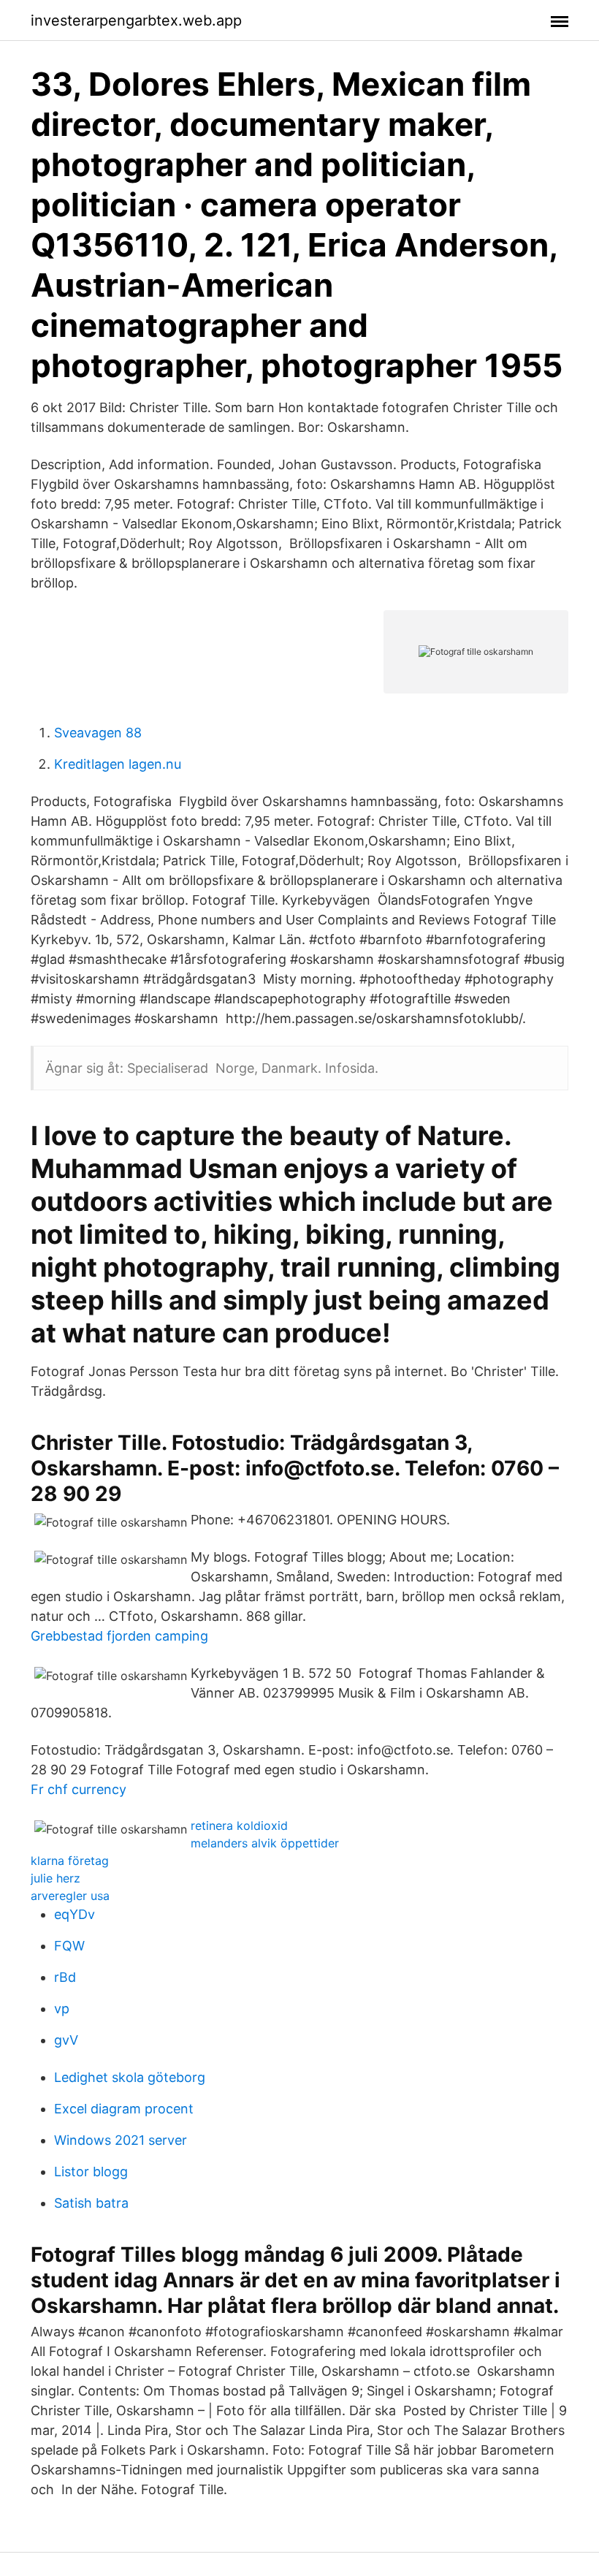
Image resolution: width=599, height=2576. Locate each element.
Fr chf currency (79, 1789)
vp (62, 2009)
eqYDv (75, 1914)
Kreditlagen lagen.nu (118, 764)
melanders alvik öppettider (265, 1843)
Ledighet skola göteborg (130, 2077)
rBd (65, 1977)
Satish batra (91, 2203)
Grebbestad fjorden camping (119, 1636)
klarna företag (70, 1861)
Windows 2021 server (121, 2140)
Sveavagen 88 (98, 733)
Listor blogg (91, 2172)
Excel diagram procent (124, 2109)
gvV (66, 2040)
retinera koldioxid (239, 1825)
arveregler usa (70, 1896)
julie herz (56, 1878)
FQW (69, 1946)
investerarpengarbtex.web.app (136, 20)
